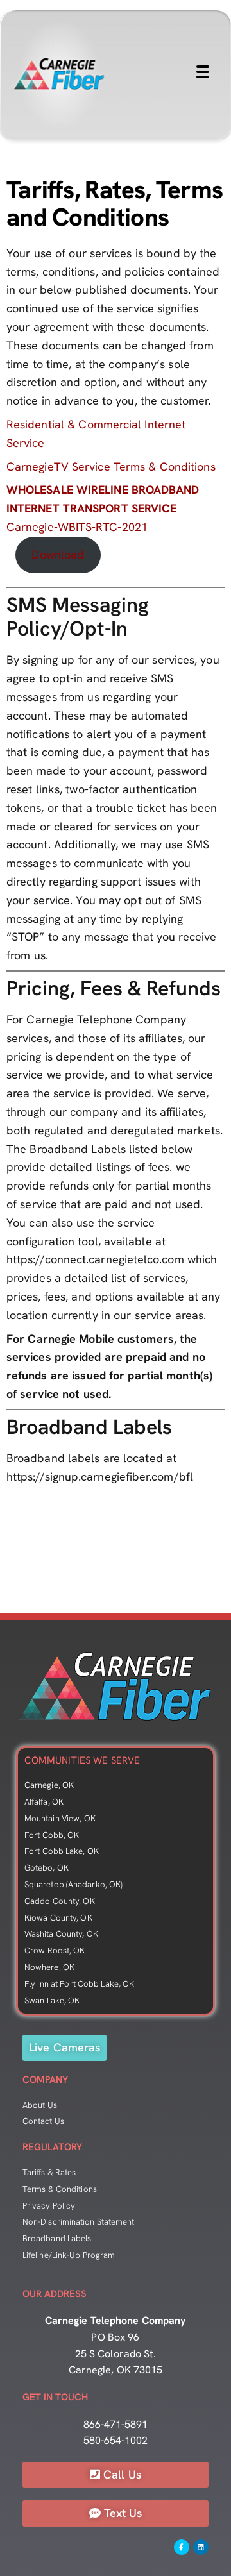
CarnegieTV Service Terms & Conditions (111, 467)
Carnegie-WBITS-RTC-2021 (103, 508)
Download (58, 554)
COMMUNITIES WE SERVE (82, 1760)
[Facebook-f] (182, 2547)
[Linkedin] (201, 2547)
